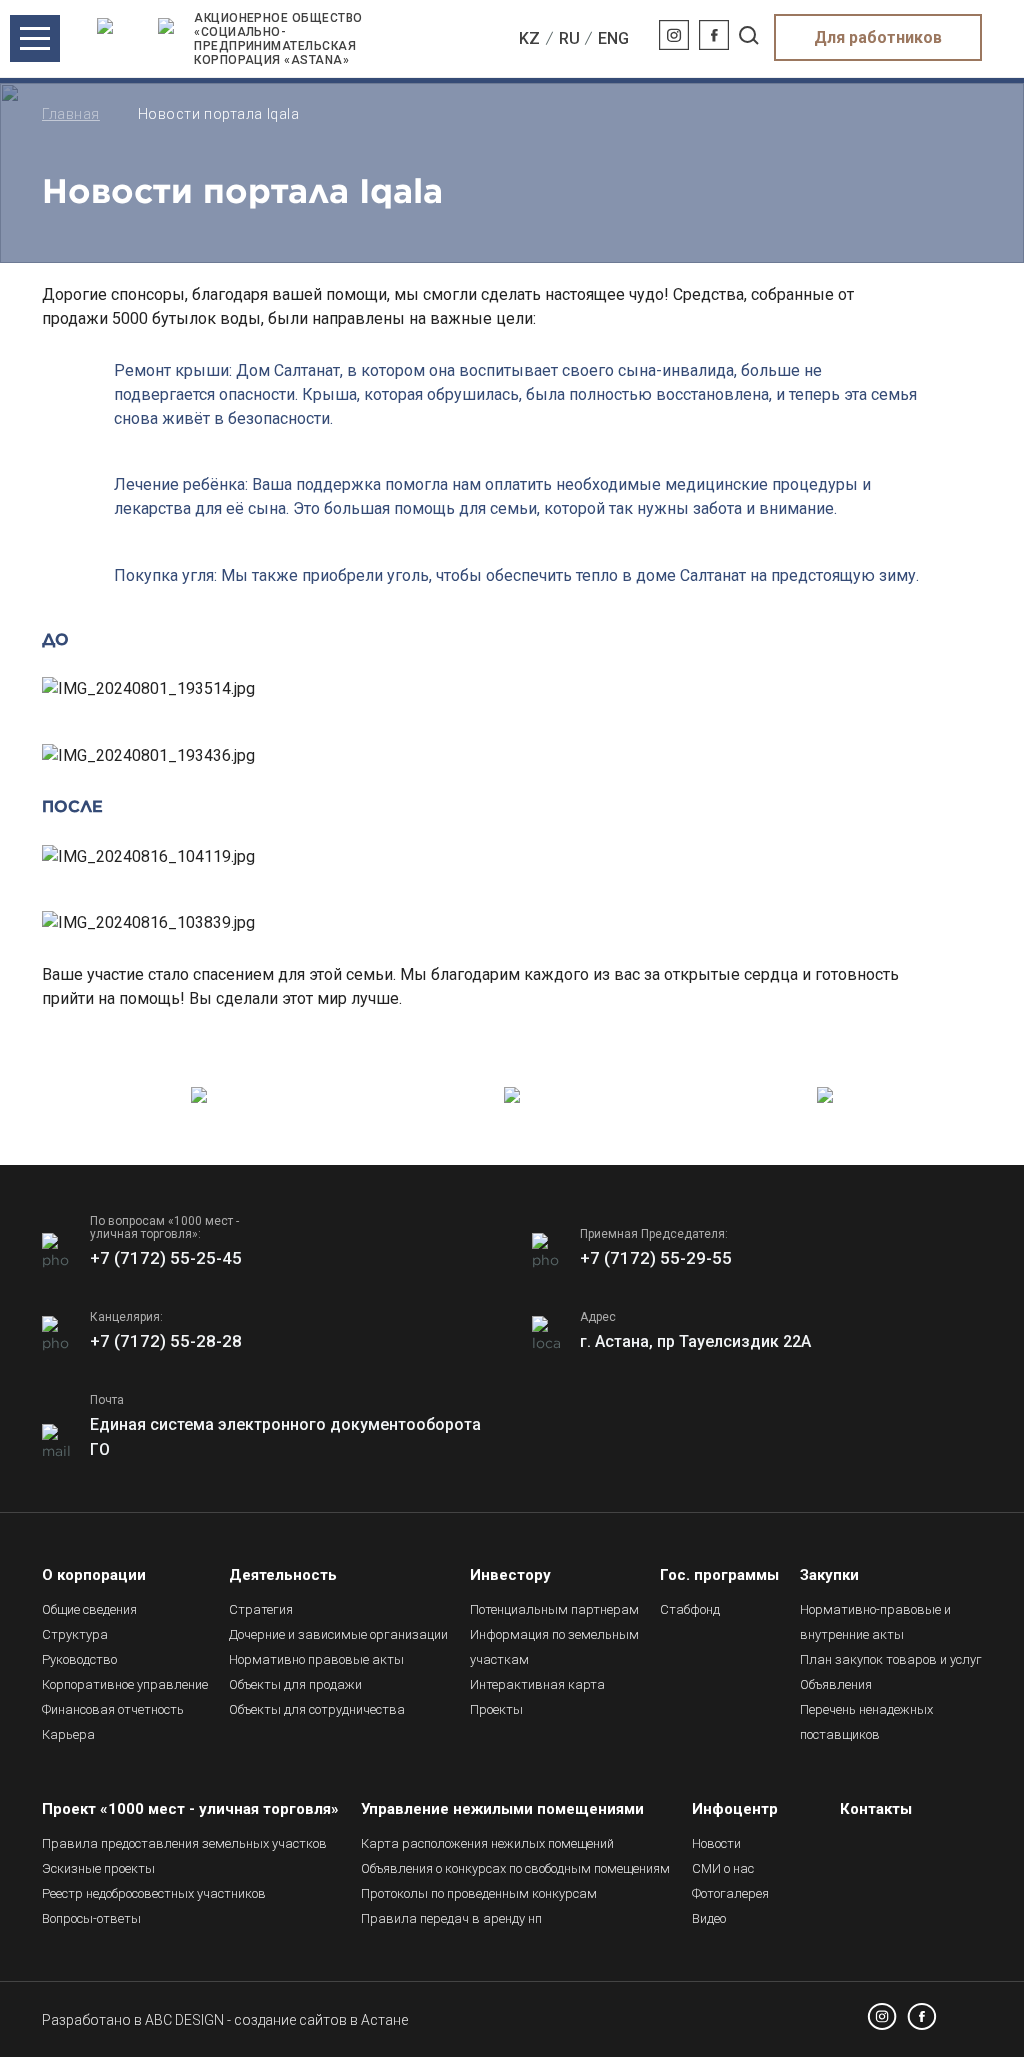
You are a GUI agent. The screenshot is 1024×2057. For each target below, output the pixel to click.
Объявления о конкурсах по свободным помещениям (515, 1868)
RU (569, 38)
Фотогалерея (730, 1893)
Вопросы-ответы (91, 1918)
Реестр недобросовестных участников (154, 1893)
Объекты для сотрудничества (317, 1709)
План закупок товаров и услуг (891, 1659)
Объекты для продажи (295, 1684)
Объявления (836, 1684)
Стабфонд (690, 1609)
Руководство (79, 1659)
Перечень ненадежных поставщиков (866, 1722)
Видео (709, 1918)
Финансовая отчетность (113, 1709)
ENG (613, 38)
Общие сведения (89, 1609)
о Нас (723, 1868)
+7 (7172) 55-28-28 (166, 1341)
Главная (71, 114)
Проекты (496, 1709)
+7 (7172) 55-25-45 (166, 1258)
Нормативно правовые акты (316, 1659)
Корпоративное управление (125, 1684)
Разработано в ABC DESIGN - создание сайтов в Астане (225, 2020)
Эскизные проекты (98, 1868)
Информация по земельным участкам (554, 1647)
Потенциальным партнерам (554, 1609)
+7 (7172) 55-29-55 (656, 1258)
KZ (529, 38)
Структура (75, 1634)
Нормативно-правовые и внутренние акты (875, 1622)
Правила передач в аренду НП (451, 1918)
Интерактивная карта (537, 1684)
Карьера (68, 1734)
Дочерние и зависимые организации (338, 1634)
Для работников (878, 37)
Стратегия (261, 1609)
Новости (716, 1843)
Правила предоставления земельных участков (184, 1843)
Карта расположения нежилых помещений (487, 1843)
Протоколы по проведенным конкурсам (479, 1893)
